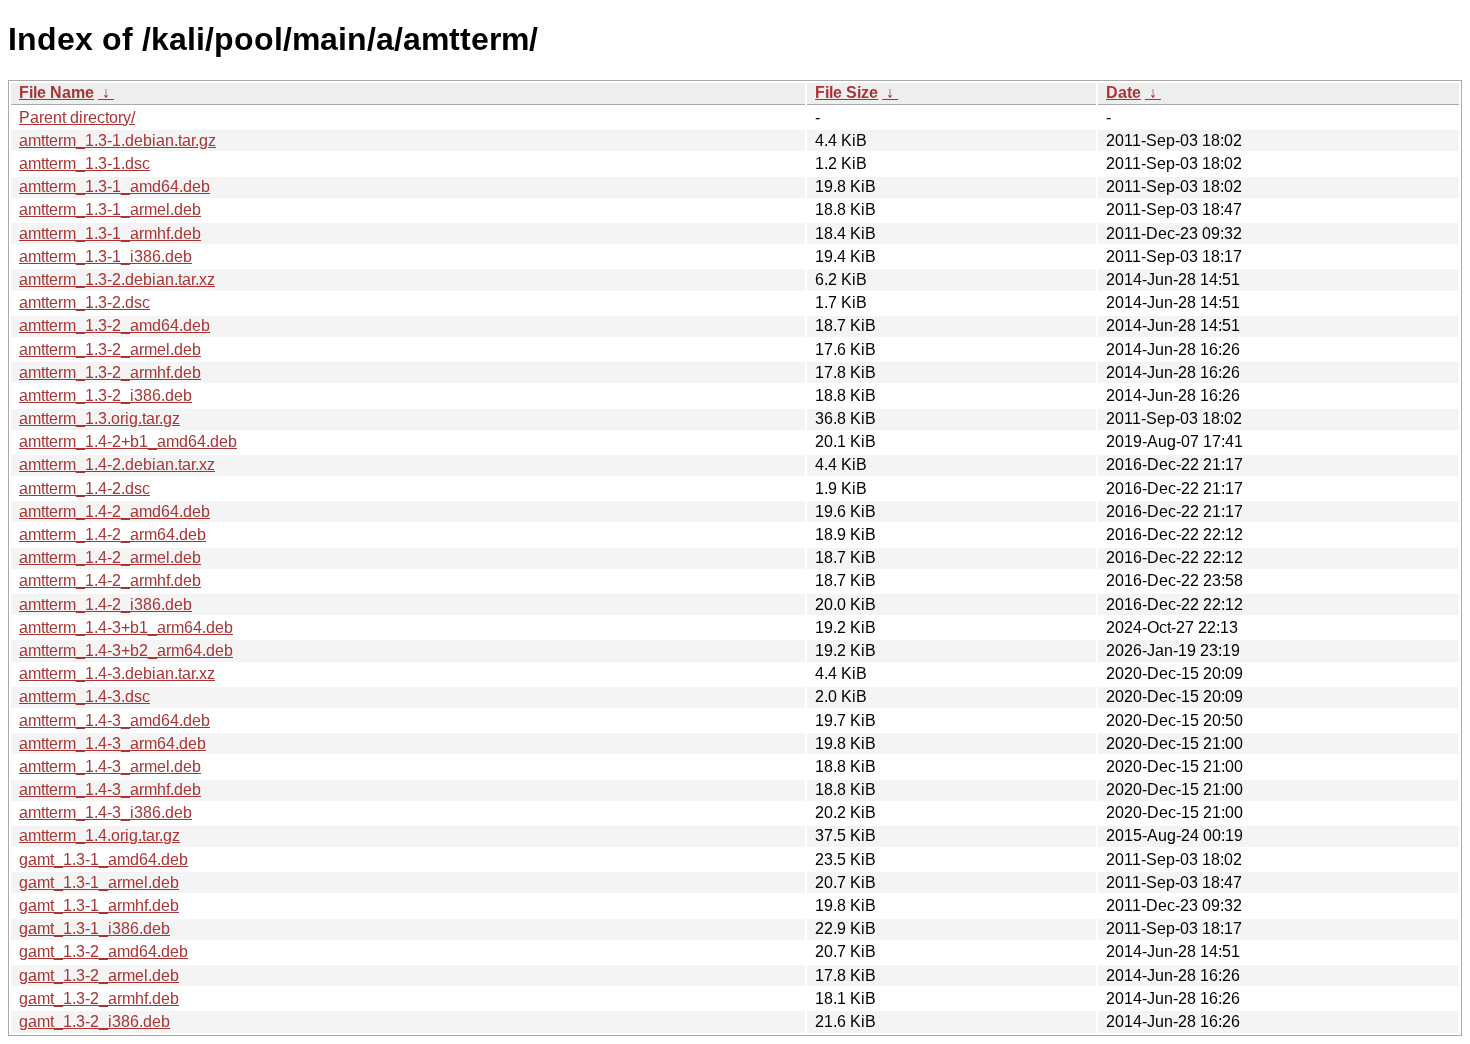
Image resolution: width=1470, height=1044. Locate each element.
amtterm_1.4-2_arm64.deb (112, 534)
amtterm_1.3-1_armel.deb (110, 209)
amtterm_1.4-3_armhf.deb (110, 789)
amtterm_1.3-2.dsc (84, 302)
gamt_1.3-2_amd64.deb (103, 951)
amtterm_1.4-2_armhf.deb (110, 580)
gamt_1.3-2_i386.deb (94, 1021)
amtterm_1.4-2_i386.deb (105, 604)
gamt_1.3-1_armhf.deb (99, 905)
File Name (56, 92)
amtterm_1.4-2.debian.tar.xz (117, 464)
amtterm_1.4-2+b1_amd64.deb (128, 441)
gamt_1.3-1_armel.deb (99, 882)
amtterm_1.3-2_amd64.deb (114, 325)
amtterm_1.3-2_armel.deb (110, 349)
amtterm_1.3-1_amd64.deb (114, 186)
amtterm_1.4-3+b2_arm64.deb (126, 650)
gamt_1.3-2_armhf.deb (99, 998)
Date (1123, 92)
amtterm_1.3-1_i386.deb (105, 256)
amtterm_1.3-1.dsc (84, 163)
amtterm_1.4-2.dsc (84, 488)
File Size (846, 92)
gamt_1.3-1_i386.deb (94, 928)
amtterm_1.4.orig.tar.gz (99, 835)
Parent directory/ (77, 117)
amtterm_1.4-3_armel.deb (110, 766)
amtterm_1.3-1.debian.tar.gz (117, 140)
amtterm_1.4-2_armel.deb (110, 557)
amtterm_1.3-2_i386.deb (105, 395)
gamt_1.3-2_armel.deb (99, 975)
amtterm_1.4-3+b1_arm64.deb (126, 627)
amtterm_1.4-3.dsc (84, 696)
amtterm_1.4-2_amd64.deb (114, 511)
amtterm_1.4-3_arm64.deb (112, 743)
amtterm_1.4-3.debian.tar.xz (117, 673)
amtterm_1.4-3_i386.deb (105, 812)
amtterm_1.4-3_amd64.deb (114, 720)
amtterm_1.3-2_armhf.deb (110, 372)
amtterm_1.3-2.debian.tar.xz (117, 279)
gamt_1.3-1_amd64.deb (103, 859)
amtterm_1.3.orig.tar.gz (99, 418)
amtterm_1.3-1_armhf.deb (110, 233)
